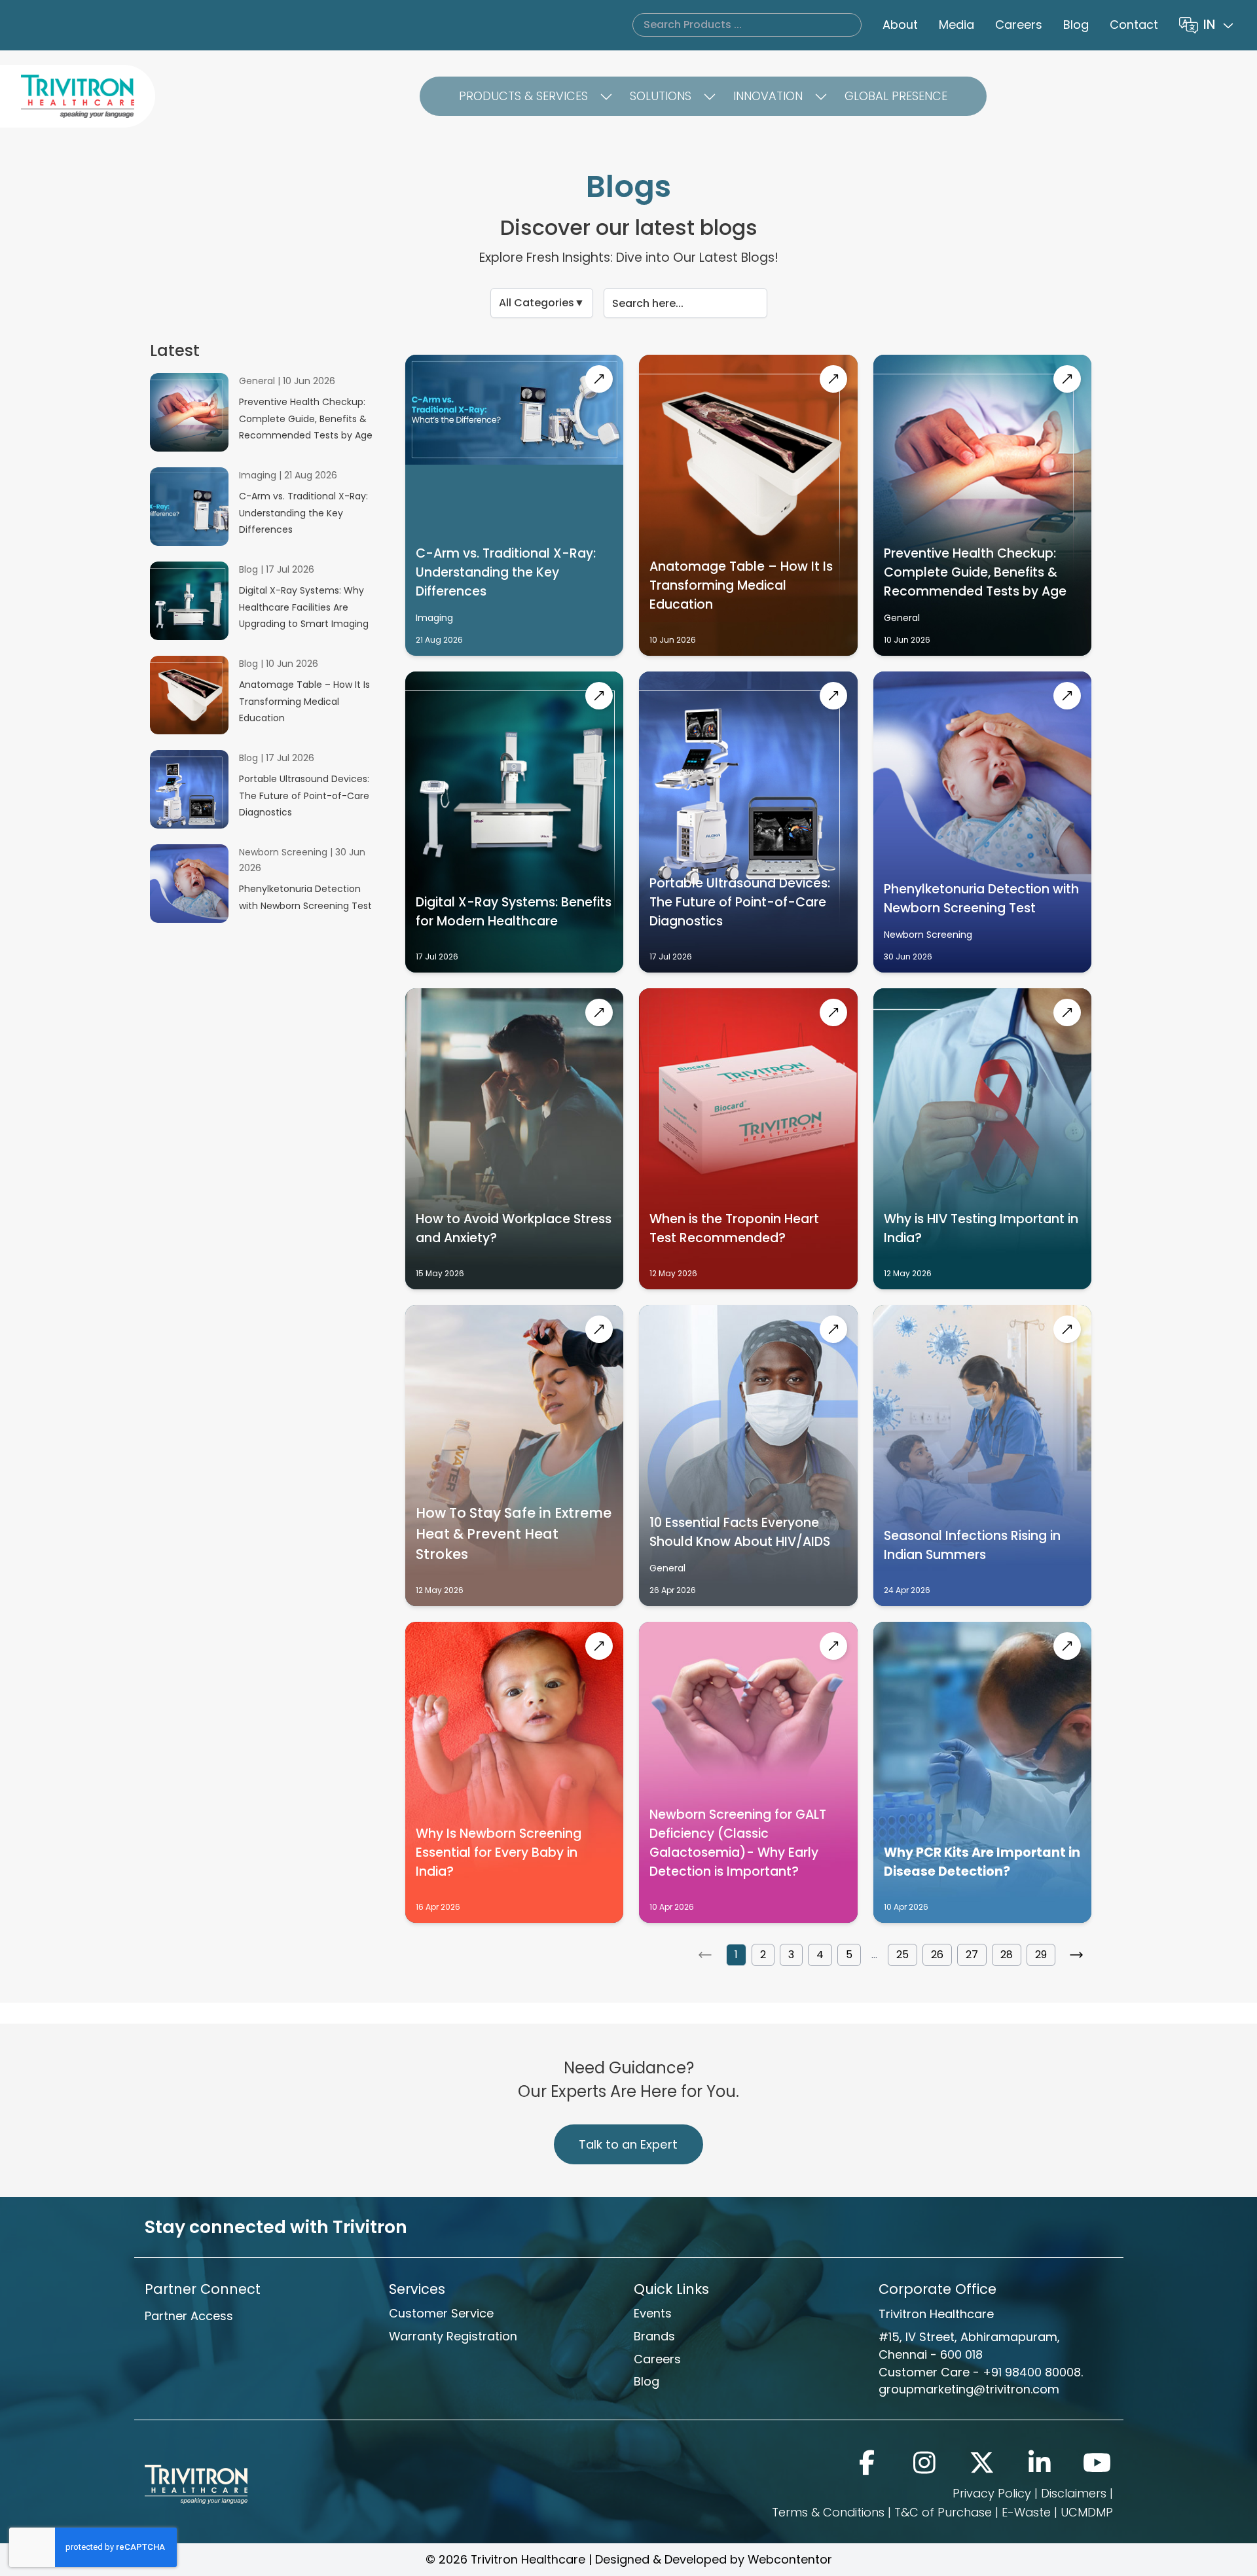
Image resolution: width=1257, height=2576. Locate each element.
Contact (1134, 25)
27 (972, 1955)
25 (902, 1955)
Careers (1019, 25)
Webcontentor (790, 2559)
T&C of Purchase (943, 2512)
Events (653, 2313)
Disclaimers (1074, 2493)
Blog (1076, 25)
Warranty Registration (453, 2336)
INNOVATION (768, 96)
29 (1041, 1955)
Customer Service (441, 2313)
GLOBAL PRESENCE (896, 96)
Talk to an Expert (628, 2144)
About (900, 25)
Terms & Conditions (828, 2512)
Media (956, 25)
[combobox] (1220, 25)
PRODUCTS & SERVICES (523, 96)
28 (1007, 1955)
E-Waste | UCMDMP (1057, 2512)
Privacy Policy (992, 2493)
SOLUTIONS (661, 96)
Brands (654, 2336)
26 (937, 1955)
